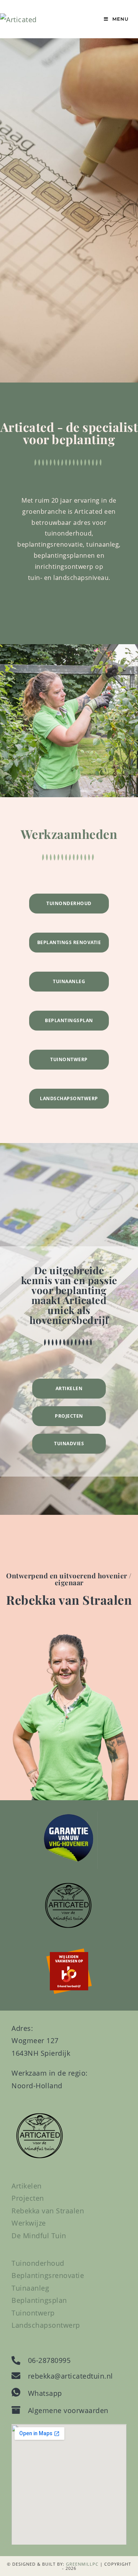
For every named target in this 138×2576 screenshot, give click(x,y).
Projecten (69, 1416)
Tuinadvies (69, 1444)
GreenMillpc (82, 2564)
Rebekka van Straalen (48, 2211)
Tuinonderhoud (69, 903)
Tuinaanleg (69, 981)
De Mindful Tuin (39, 2236)
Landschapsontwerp (69, 1098)
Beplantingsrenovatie (48, 2275)
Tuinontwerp (69, 1059)
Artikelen (69, 1388)
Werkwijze (29, 2223)
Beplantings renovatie (69, 942)
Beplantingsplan (69, 1020)
